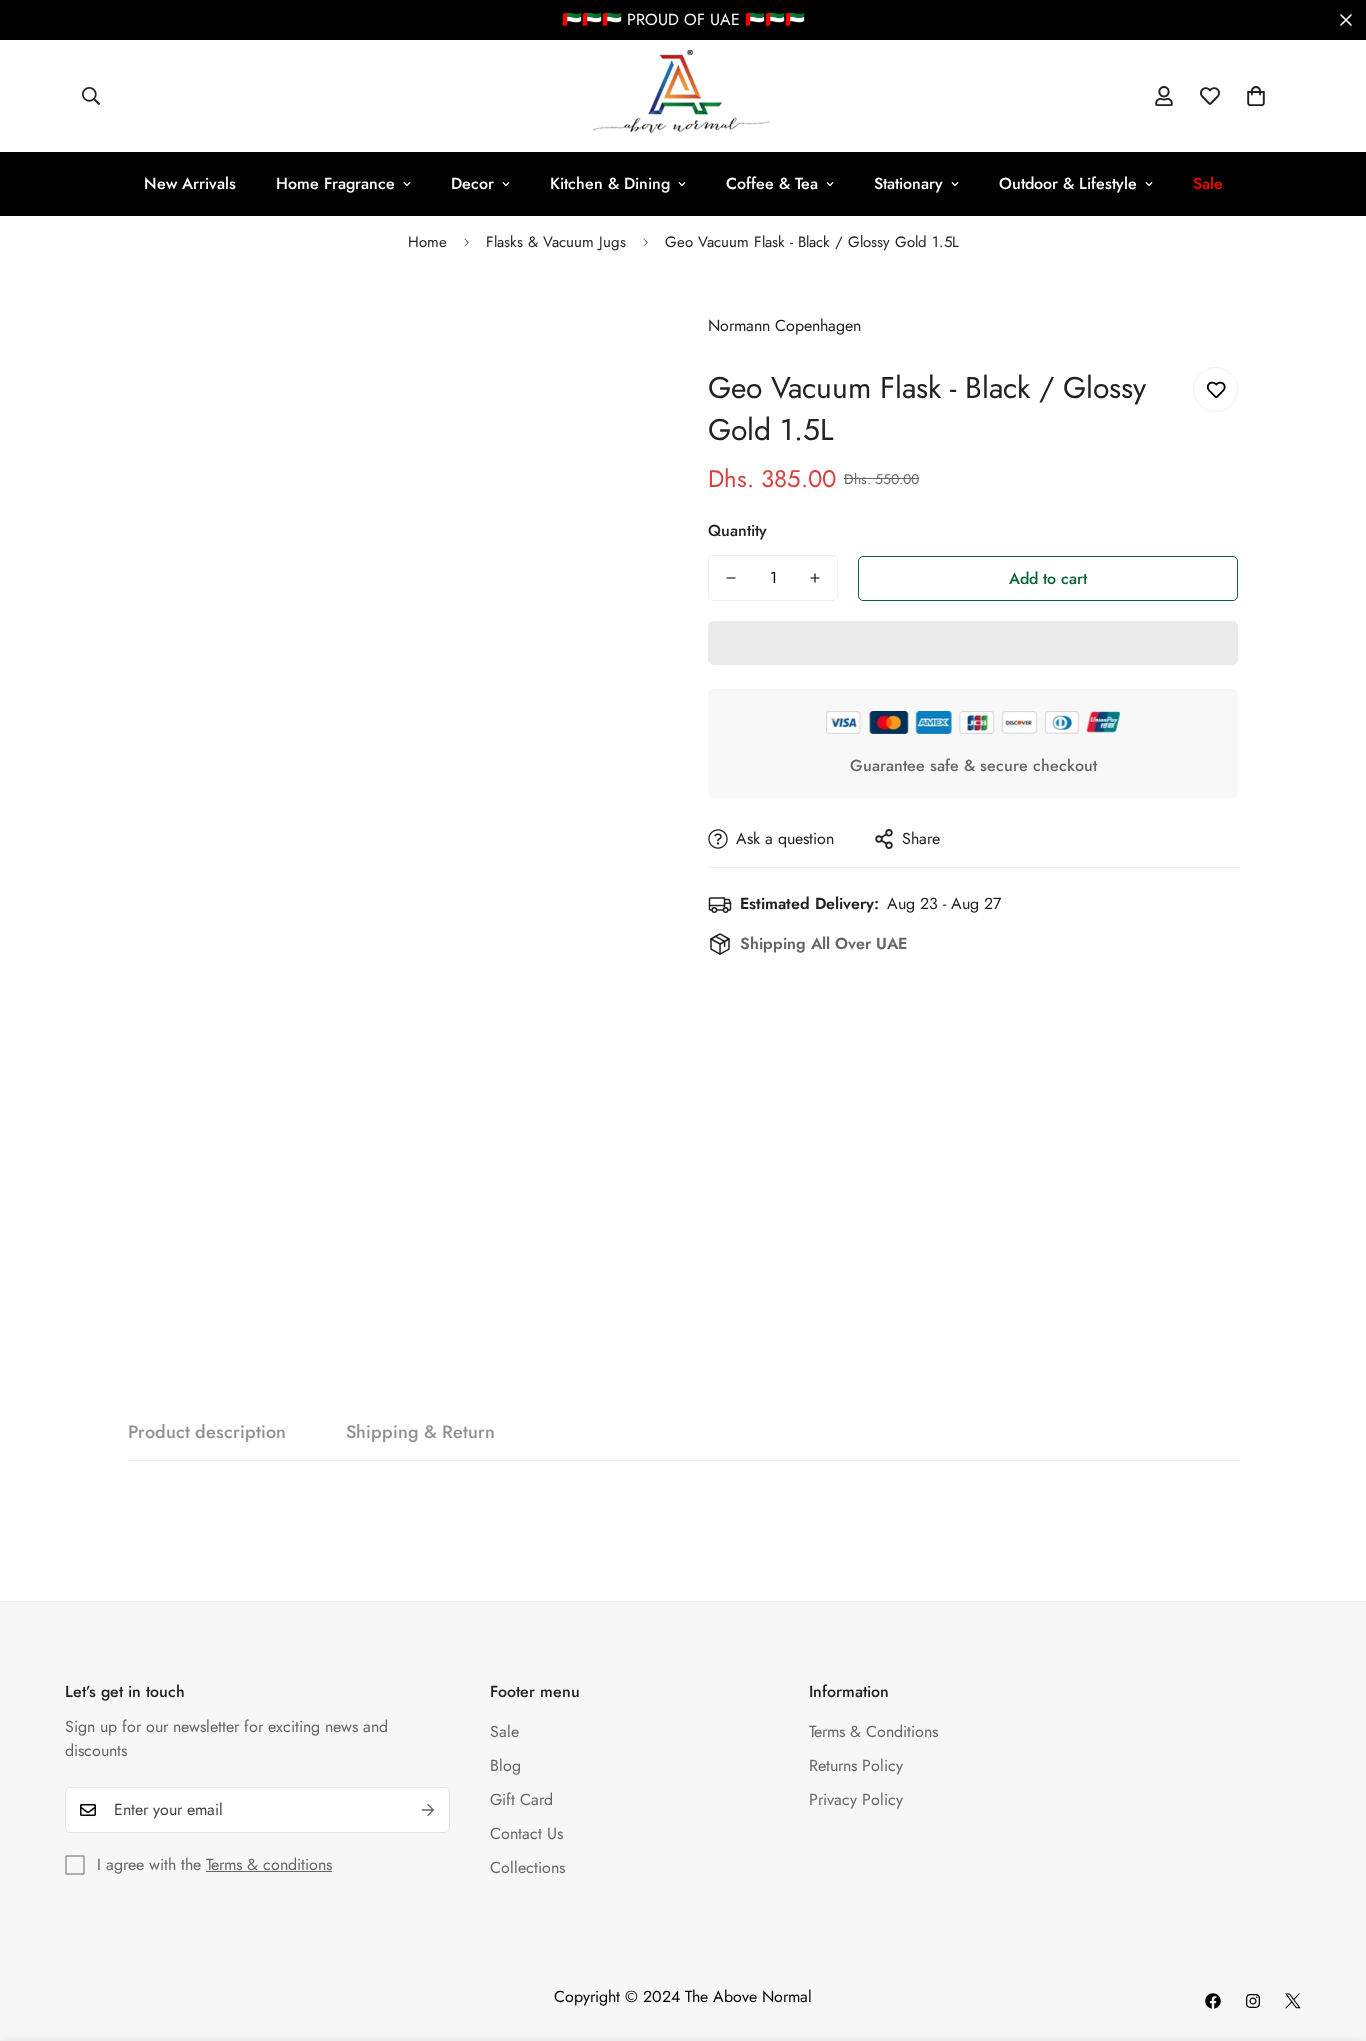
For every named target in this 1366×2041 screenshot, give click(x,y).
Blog (505, 1765)
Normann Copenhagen (784, 325)
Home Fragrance (335, 183)
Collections (527, 1867)
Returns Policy (856, 1765)
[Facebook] (1213, 2001)
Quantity (737, 530)
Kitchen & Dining (610, 183)
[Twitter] (1293, 2001)
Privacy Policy (856, 1799)
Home (427, 242)
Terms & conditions (269, 1864)
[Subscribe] (428, 1810)
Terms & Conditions (873, 1731)
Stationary (908, 183)
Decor (472, 183)
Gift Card (521, 1799)
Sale (504, 1731)
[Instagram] (1253, 2001)
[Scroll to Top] (1327, 1932)
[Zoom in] (615, 326)
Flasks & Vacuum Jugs (556, 242)
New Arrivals (190, 183)
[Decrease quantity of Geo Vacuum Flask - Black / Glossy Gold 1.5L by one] (731, 578)
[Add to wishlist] (1215, 389)
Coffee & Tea (772, 183)
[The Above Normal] (682, 96)
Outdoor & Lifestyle (1068, 183)
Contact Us (526, 1833)
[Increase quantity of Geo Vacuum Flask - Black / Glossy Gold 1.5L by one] (815, 578)
